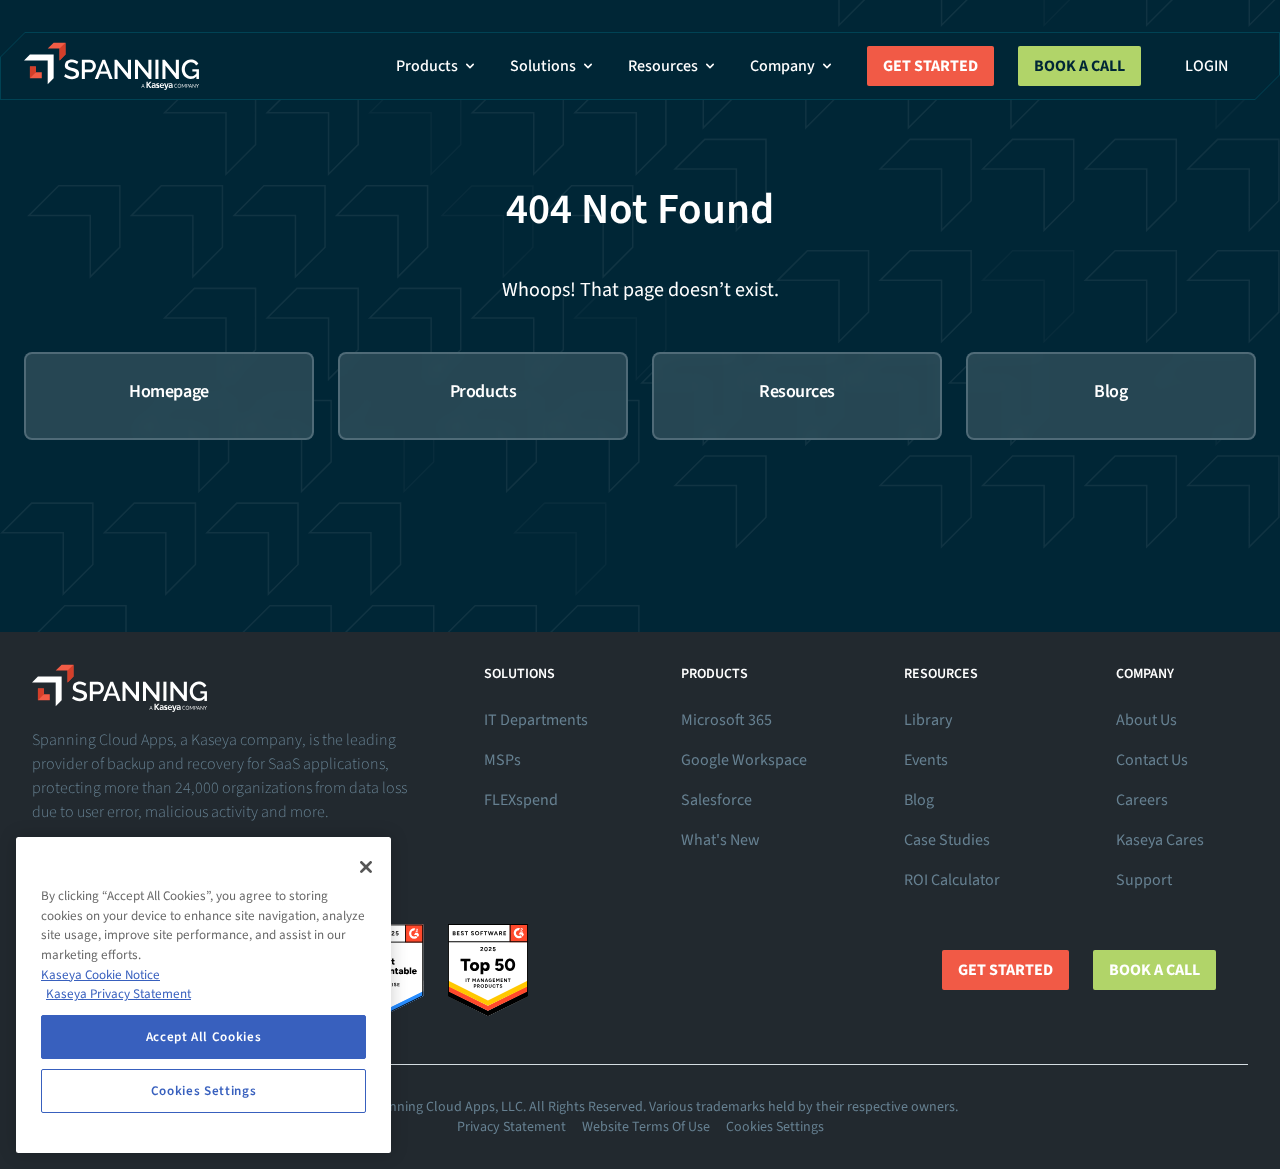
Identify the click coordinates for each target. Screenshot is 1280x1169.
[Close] (366, 867)
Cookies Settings (775, 1127)
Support (1144, 880)
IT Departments (536, 720)
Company (782, 66)
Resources (663, 66)
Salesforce (716, 800)
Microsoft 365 (726, 720)
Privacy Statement (511, 1127)
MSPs (502, 760)
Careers (1142, 800)
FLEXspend (521, 800)
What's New (720, 840)
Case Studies (947, 840)
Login (1206, 66)
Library (928, 720)
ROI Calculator (952, 880)
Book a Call (1079, 66)
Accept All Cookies (204, 1037)
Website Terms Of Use (646, 1127)
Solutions (543, 66)
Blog (919, 800)
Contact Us (1152, 760)
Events (926, 760)
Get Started (930, 66)
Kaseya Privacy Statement (118, 994)
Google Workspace (744, 760)
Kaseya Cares (1160, 840)
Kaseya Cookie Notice (100, 975)
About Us (1146, 720)
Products (427, 66)
